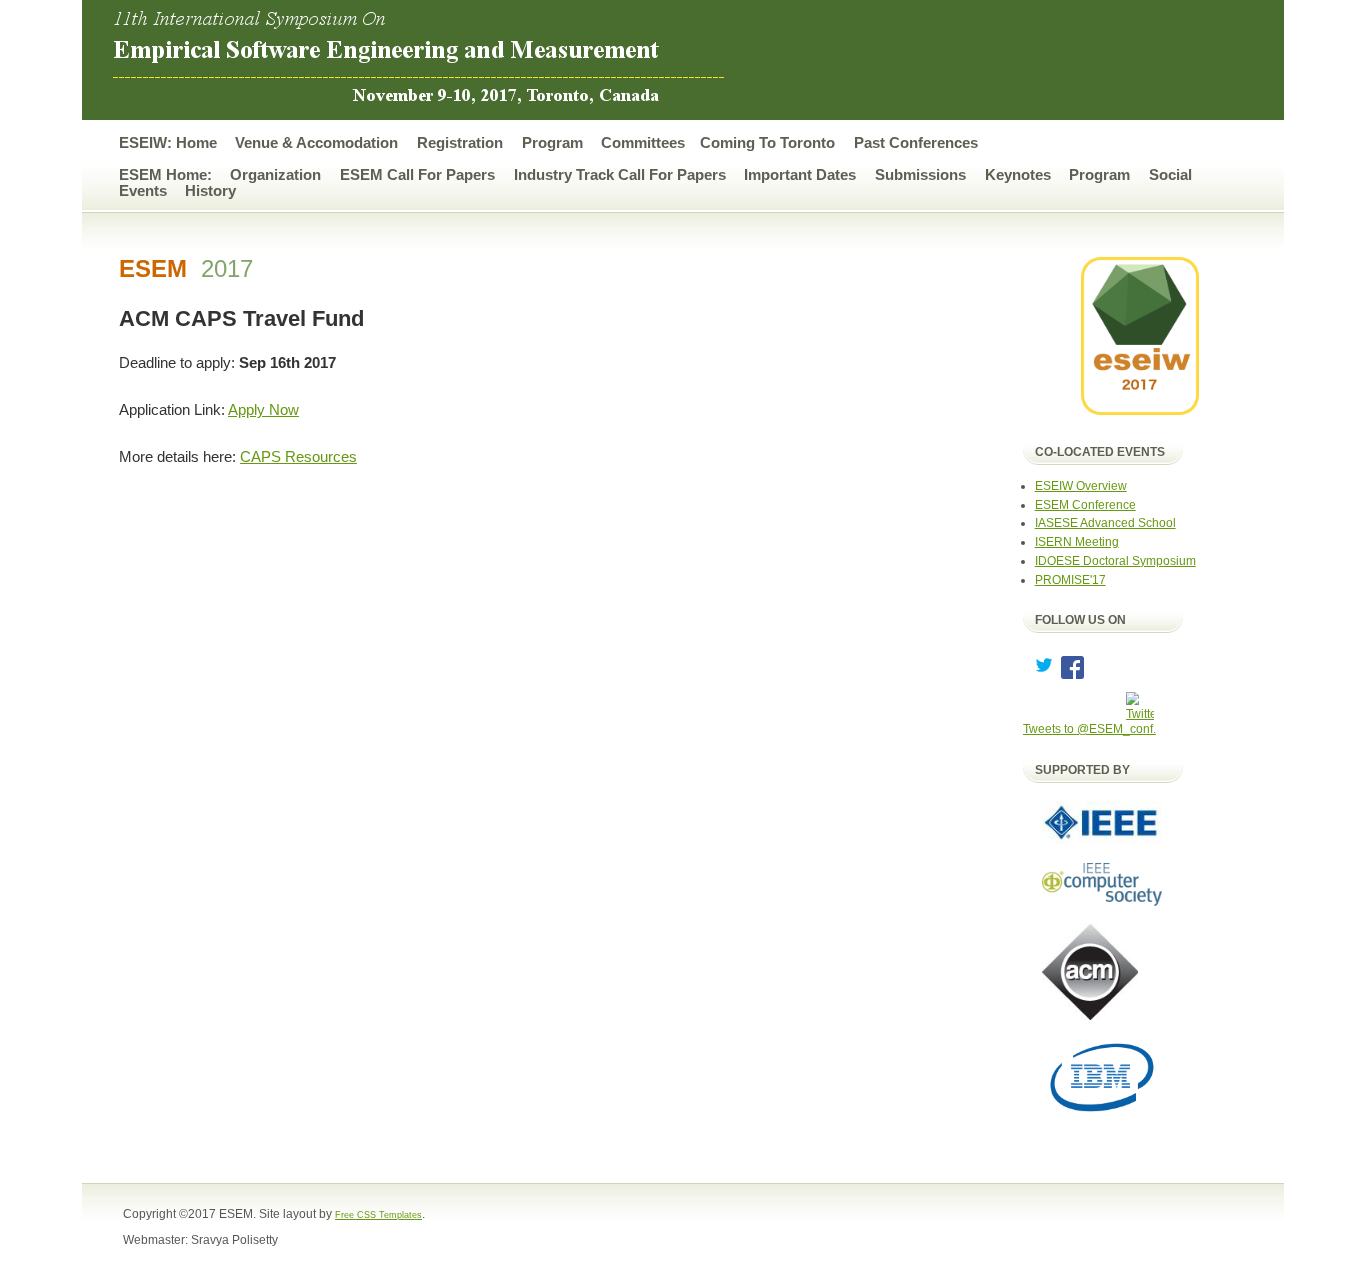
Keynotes (1018, 175)
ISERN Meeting (1077, 541)
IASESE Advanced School (1105, 522)
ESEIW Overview (1081, 485)
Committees (643, 143)
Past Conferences (916, 143)
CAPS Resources (298, 457)
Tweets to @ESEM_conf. (1089, 728)
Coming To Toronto (767, 143)
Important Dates (800, 175)
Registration (460, 143)
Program (552, 143)
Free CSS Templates (378, 1215)
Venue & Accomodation (316, 143)
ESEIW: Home (168, 143)
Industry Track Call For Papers (620, 175)
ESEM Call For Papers (417, 175)
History (210, 191)
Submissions (920, 175)
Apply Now (263, 410)
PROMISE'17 (1070, 579)
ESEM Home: (165, 175)
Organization (275, 175)
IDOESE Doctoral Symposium (1115, 560)
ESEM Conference (1085, 504)
